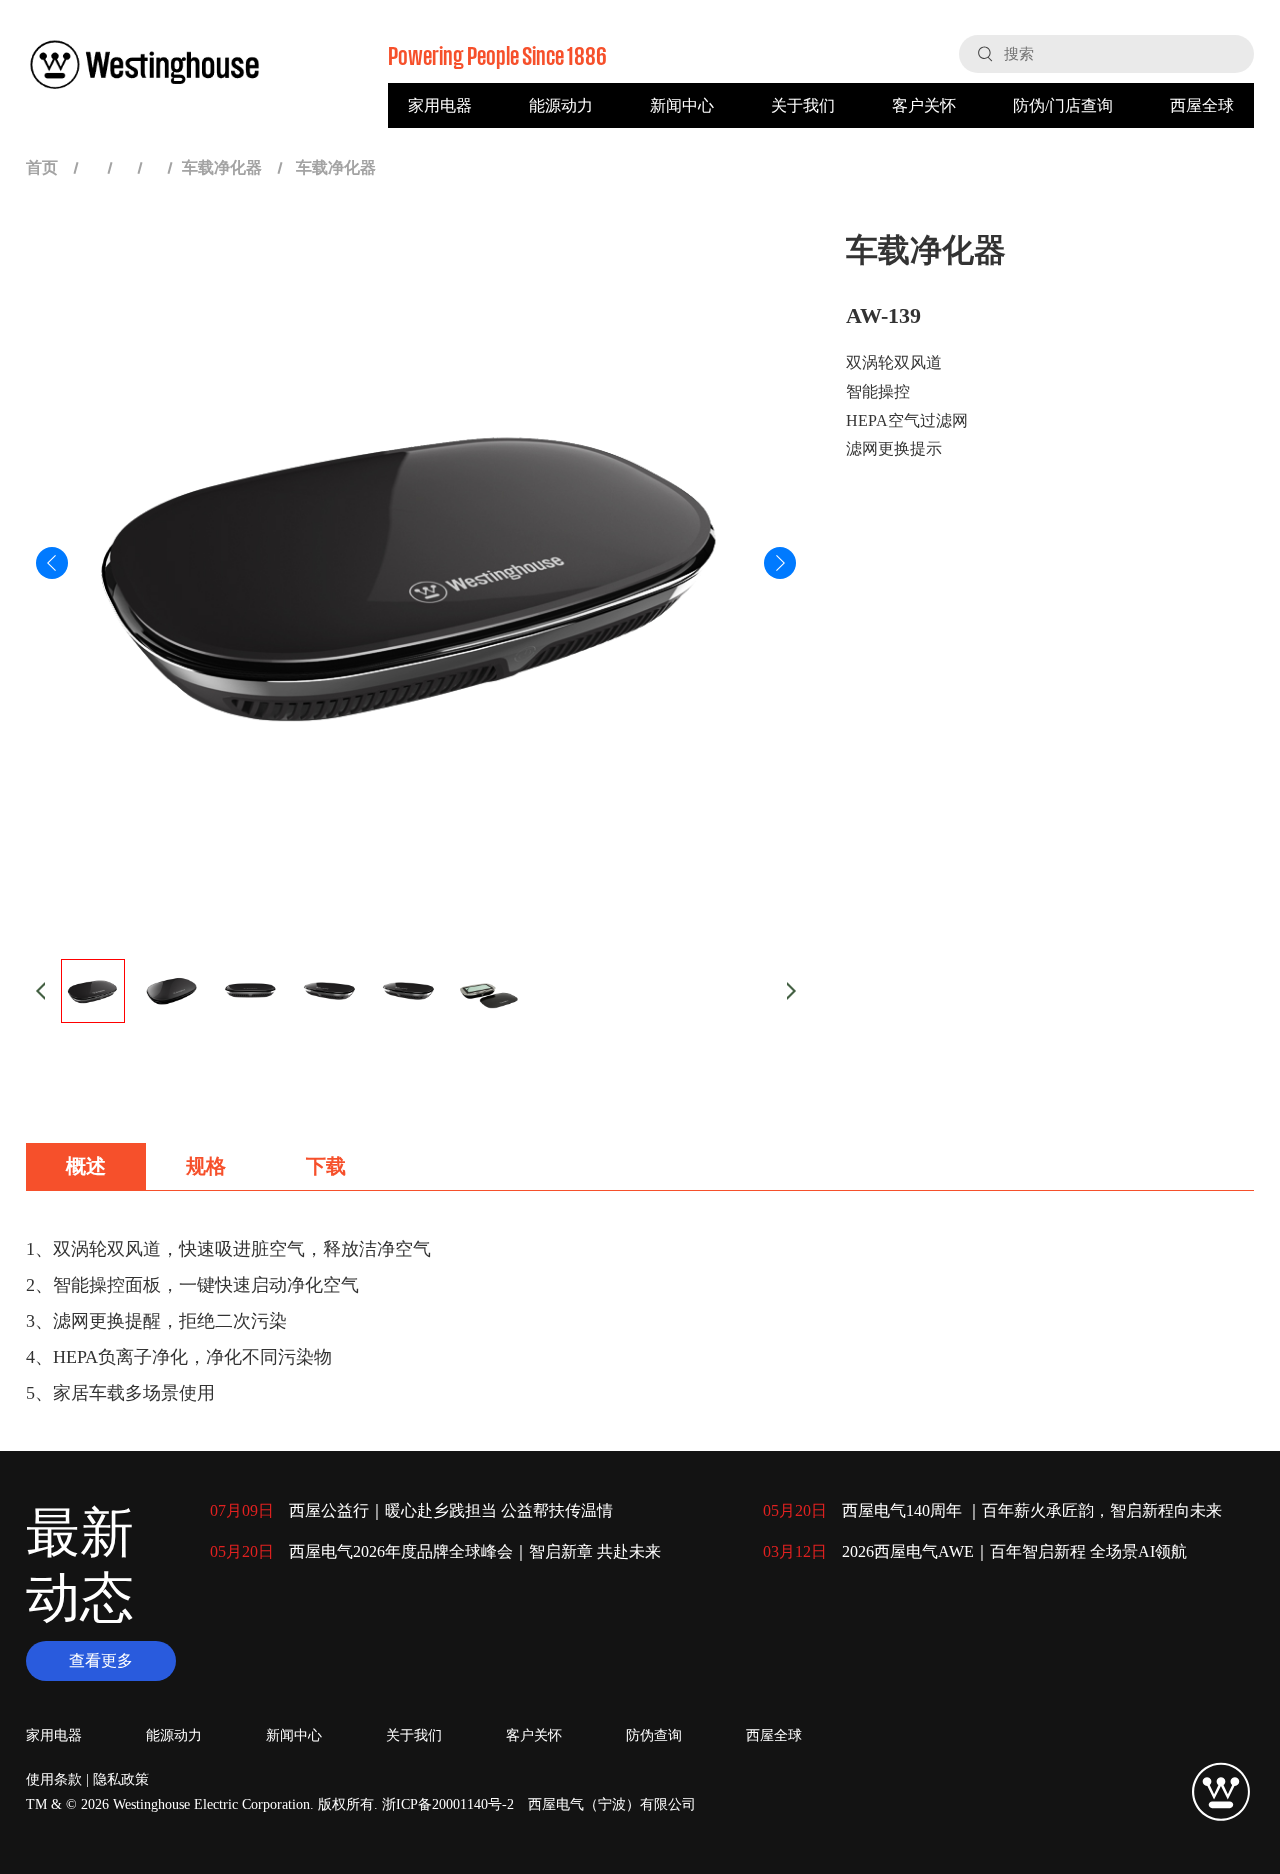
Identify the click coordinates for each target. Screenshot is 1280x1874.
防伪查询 (654, 1735)
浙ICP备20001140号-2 (448, 1804)
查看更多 (101, 1660)
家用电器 (440, 105)
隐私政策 (121, 1779)
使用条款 (54, 1779)
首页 (42, 167)
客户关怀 (924, 105)
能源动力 (561, 105)
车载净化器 (222, 167)
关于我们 (803, 105)
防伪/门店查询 (1063, 105)
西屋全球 (1202, 105)
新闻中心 (682, 105)
